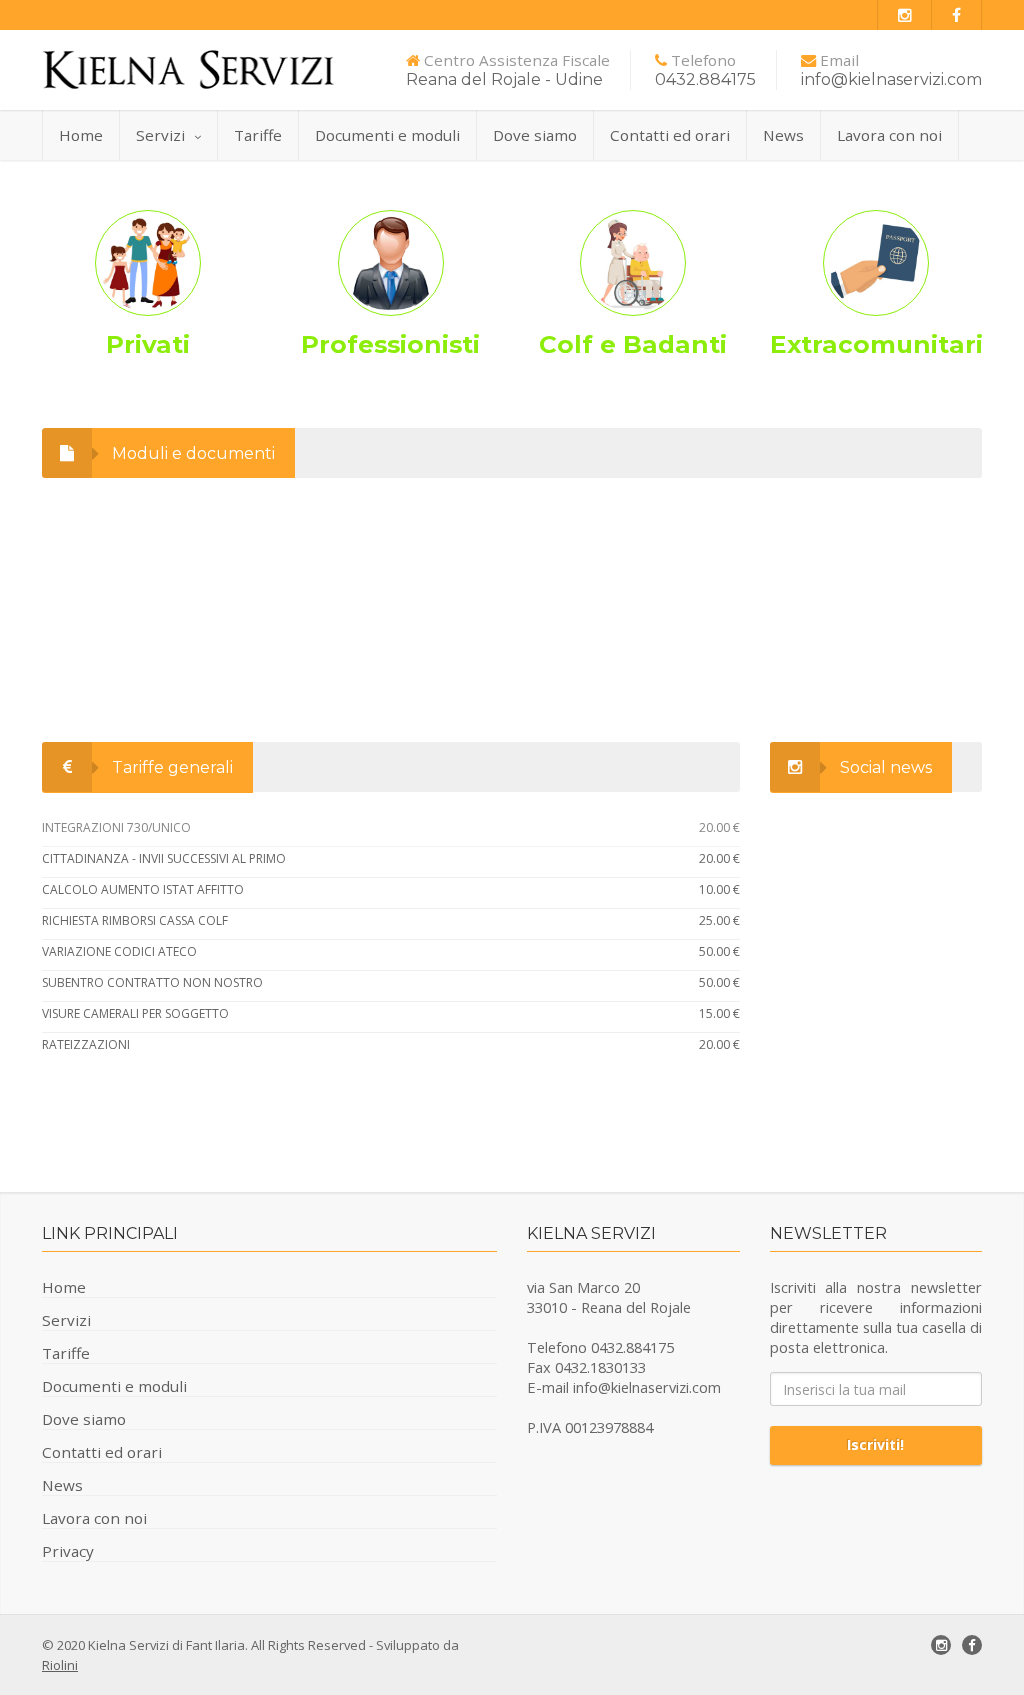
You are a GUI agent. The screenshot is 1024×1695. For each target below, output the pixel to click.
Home (81, 135)
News (783, 135)
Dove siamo (535, 135)
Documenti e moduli (387, 135)
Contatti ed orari (670, 135)
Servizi (160, 135)
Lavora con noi (889, 135)
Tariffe (258, 135)
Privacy (68, 1551)
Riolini (60, 1665)
